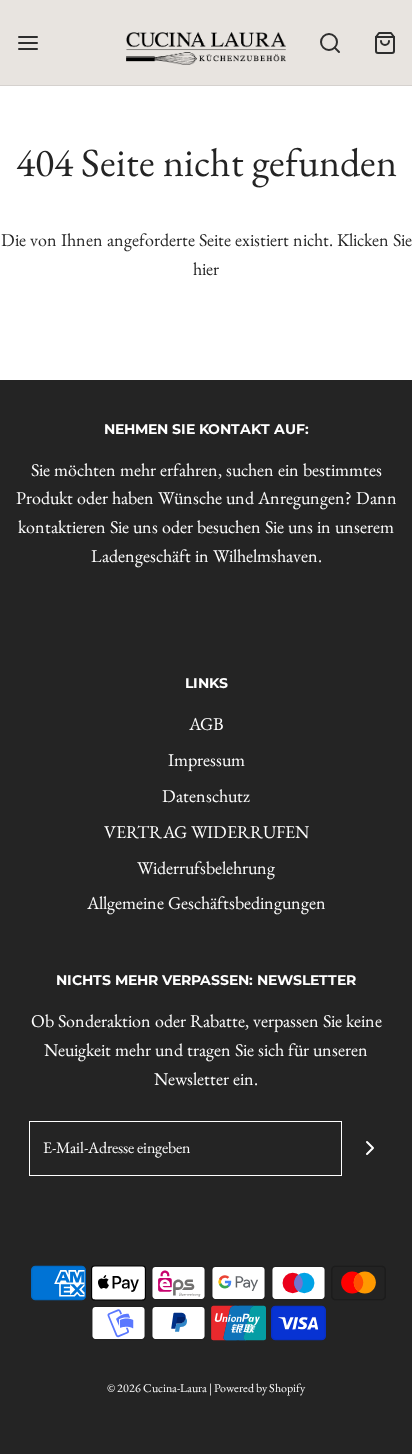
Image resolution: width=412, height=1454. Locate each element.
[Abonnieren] (369, 1148)
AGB (206, 723)
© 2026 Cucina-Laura (157, 1388)
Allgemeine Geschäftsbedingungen (206, 902)
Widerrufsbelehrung (206, 867)
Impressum (206, 759)
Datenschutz (206, 795)
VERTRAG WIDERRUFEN (206, 831)
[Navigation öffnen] (27, 42)
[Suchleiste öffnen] (329, 42)
